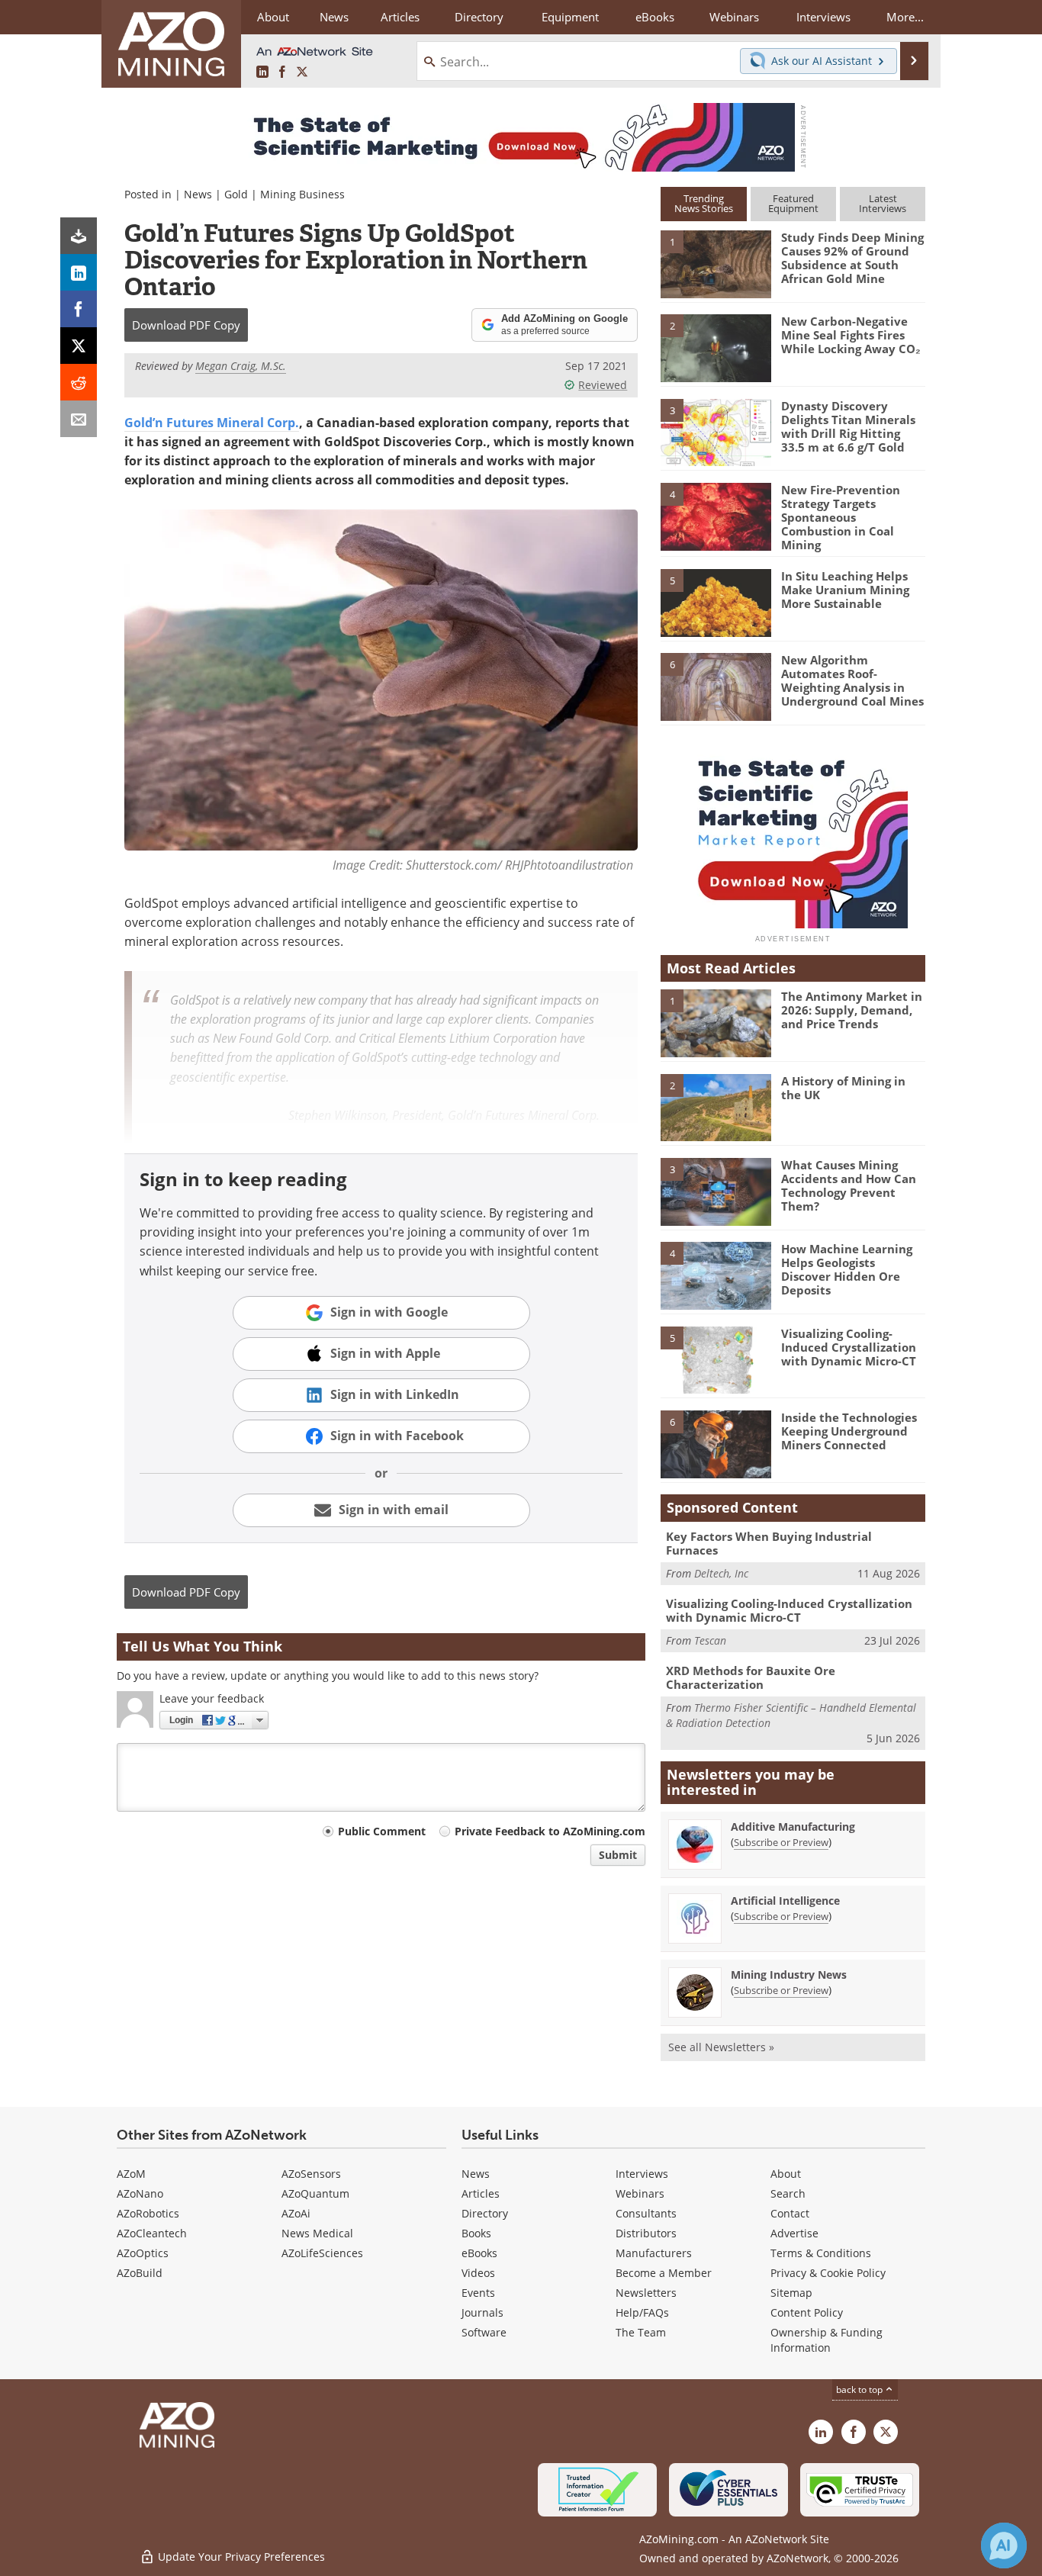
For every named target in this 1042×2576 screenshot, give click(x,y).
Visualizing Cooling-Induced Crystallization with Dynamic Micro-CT (849, 1347)
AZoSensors (311, 2174)
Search (788, 2193)
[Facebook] (79, 309)
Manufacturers (654, 2253)
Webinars (640, 2193)
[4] (716, 516)
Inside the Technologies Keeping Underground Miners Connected (849, 1431)
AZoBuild (140, 2273)
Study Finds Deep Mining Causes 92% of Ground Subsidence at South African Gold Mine (852, 258)
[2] (716, 347)
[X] (79, 346)
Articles (481, 2193)
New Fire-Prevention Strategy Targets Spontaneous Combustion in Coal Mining (841, 517)
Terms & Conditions (821, 2253)
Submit (618, 1855)
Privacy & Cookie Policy (828, 2273)
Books (476, 2233)
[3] (716, 431)
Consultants (646, 2213)
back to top (860, 2389)
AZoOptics (143, 2253)
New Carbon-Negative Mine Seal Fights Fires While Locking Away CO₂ (851, 335)
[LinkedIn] (79, 272)
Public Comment (382, 1831)
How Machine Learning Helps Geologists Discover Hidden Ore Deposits (847, 1269)
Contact (790, 2213)
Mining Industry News (789, 1975)
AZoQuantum (315, 2193)
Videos (478, 2273)
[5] (716, 602)
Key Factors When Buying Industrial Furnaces (769, 1543)
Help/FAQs (642, 2312)
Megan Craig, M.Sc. (241, 366)
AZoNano (140, 2193)
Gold (236, 194)
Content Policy (807, 2312)
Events (478, 2293)
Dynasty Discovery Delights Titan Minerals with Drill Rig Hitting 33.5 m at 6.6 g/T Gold (848, 426)
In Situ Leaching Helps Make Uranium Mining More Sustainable (845, 590)
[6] (716, 686)
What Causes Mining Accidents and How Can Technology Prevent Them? (849, 1185)
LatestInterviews (883, 203)
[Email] (79, 419)
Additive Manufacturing (793, 1827)
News (198, 194)
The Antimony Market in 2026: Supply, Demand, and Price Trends (852, 1010)
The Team (641, 2332)
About (786, 2174)
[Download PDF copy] (79, 236)
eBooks (479, 2253)
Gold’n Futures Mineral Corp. (212, 423)
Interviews (642, 2174)
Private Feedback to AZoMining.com (550, 1831)
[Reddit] (79, 382)
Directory (479, 17)
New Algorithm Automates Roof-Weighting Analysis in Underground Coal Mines (852, 680)
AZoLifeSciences (322, 2253)
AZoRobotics (148, 2213)
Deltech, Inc (721, 1573)
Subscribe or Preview (781, 1842)
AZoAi (296, 2213)
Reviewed (603, 385)
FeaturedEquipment (793, 203)
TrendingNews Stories (704, 203)
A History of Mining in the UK (843, 1088)
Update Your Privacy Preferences (240, 2557)
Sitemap (791, 2293)
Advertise (794, 2233)
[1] (716, 263)
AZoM (131, 2174)
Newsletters (646, 2293)
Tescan (710, 1640)
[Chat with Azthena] (1004, 2545)
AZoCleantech (152, 2233)
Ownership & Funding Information (827, 2340)
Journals (482, 2312)
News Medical (317, 2233)
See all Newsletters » (721, 2047)
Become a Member (664, 2273)
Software (484, 2332)
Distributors (646, 2233)
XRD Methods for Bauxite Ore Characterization (751, 1677)
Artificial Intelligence (785, 1901)
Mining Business (302, 194)
